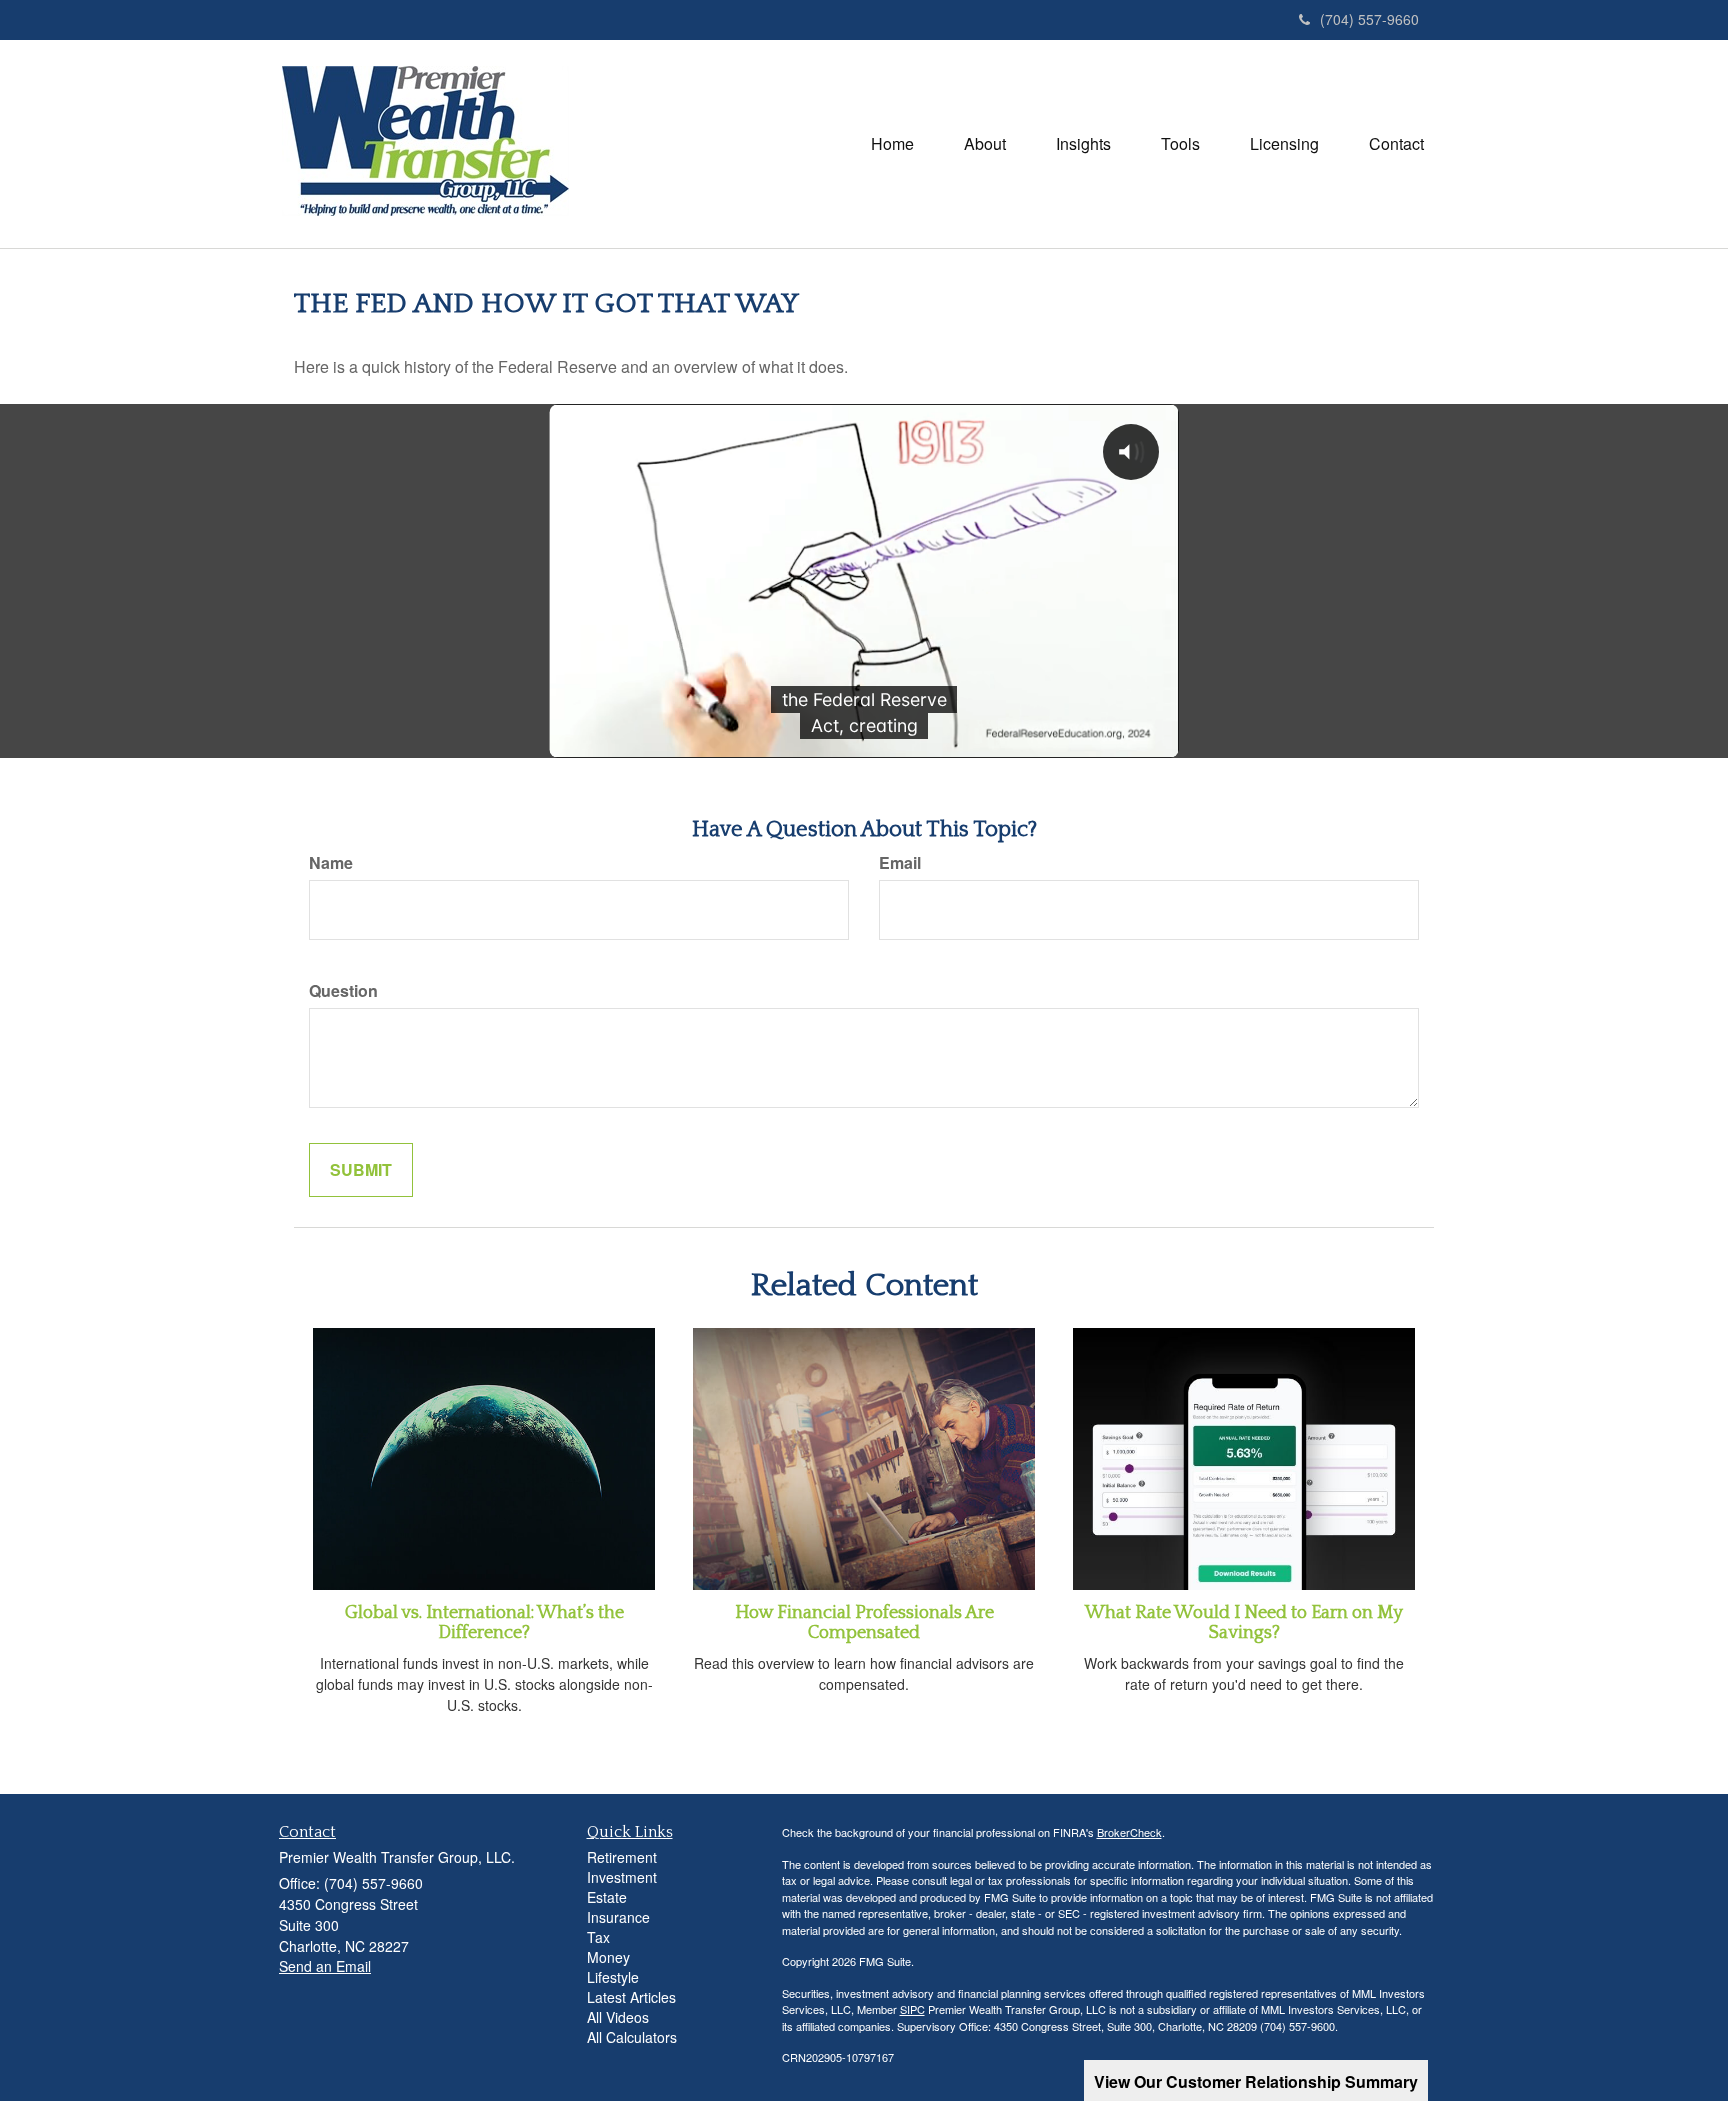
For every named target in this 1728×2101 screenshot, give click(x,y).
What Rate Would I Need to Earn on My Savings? (1244, 1623)
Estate (607, 1897)
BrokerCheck (1129, 1832)
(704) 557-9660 (1369, 19)
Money (608, 1957)
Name (331, 863)
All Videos (618, 2017)
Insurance (618, 1917)
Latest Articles (631, 1997)
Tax (598, 1937)
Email (900, 863)
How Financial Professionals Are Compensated (864, 1623)
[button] (985, 144)
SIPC (912, 2009)
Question (343, 991)
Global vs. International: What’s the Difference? (484, 1623)
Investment (622, 1877)
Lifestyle (613, 1977)
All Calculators (632, 2037)
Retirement (622, 1857)
